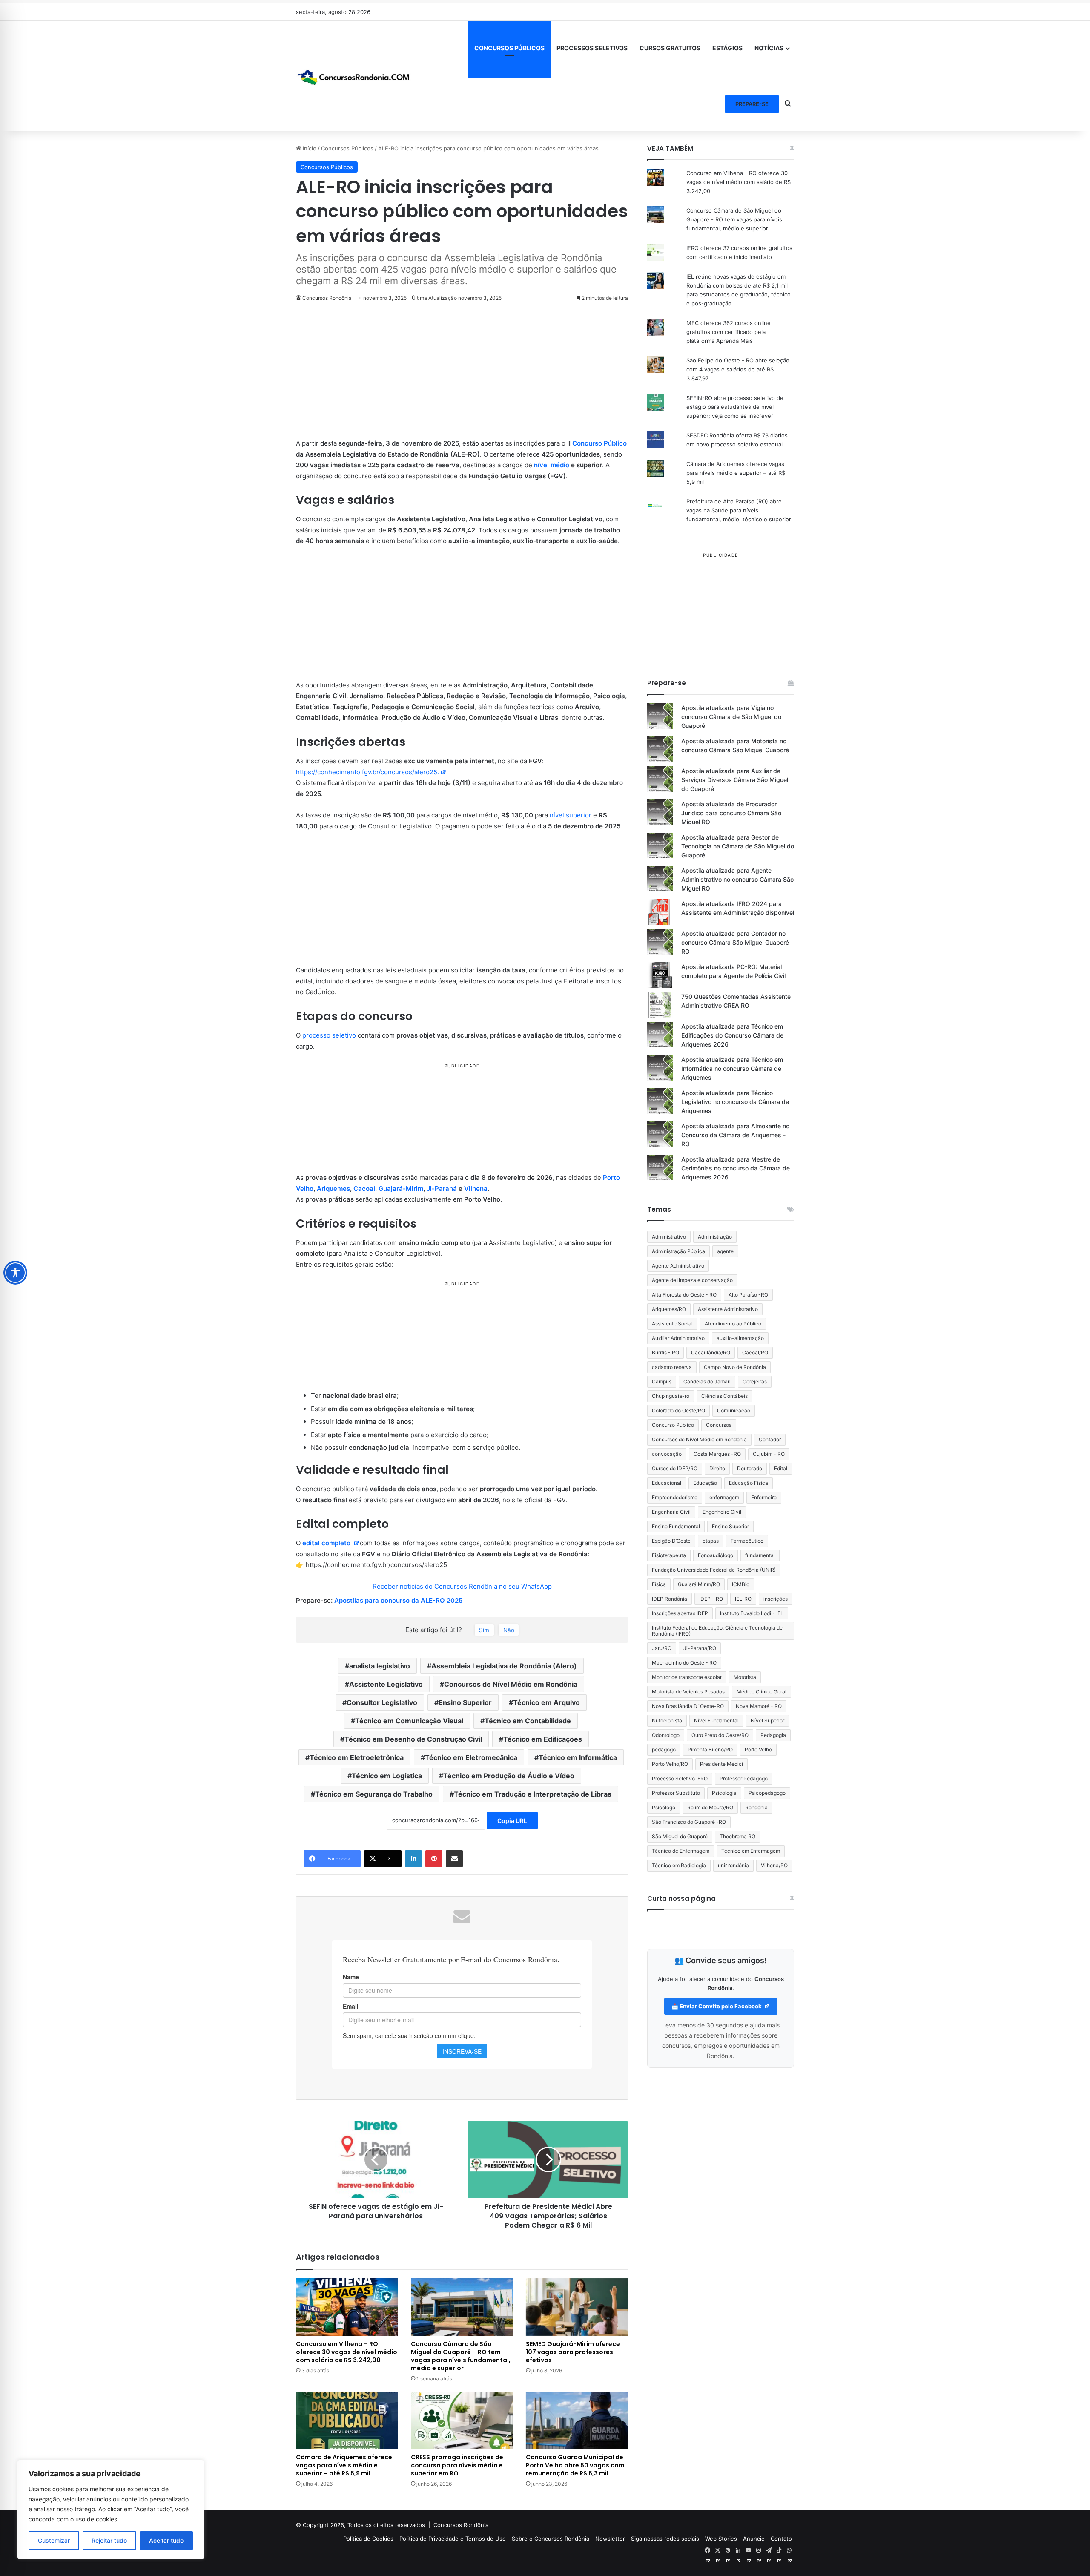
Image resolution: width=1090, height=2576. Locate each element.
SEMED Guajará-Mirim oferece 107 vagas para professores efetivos (573, 2352)
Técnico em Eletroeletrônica (357, 1757)
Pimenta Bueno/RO (710, 1749)
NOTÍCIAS (769, 48)
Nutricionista (667, 1721)
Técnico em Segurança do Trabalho (374, 1794)
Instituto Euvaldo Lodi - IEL (752, 1613)
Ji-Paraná (442, 1189)
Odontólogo (666, 1735)
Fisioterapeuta (669, 1555)
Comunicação (734, 1410)
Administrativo (669, 1237)
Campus (662, 1381)
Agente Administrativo (678, 1266)
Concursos (719, 1425)
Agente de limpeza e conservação (692, 1280)
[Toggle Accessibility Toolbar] (15, 1273)
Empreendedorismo (675, 1497)
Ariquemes (333, 1189)
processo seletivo (329, 1035)
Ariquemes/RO (669, 1309)
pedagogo (664, 1749)
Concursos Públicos (347, 148)
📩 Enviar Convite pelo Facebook (717, 2006)
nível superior (571, 815)
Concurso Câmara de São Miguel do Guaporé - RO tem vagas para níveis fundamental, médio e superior (734, 219)
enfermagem (724, 1497)
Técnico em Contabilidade (528, 1721)
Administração (715, 1237)
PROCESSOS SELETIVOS (592, 48)
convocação (667, 1454)
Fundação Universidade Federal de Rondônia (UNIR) (714, 1570)
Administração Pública (678, 1251)
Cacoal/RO (755, 1353)
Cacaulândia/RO (711, 1353)
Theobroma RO (737, 1836)
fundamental (760, 1555)
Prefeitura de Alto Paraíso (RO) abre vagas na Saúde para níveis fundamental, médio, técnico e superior (739, 510)
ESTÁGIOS (727, 48)
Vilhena (476, 1189)
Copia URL (512, 1821)
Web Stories (721, 2539)
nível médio (552, 465)
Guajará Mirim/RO (699, 1584)
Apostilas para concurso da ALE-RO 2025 (398, 1600)
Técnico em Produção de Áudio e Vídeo (509, 1776)
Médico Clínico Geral (762, 1692)
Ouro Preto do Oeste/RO (720, 1735)
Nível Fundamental (716, 1721)
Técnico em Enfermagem (751, 1851)
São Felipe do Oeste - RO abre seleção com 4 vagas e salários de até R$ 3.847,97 (738, 369)
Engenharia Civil (671, 1512)
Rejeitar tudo (109, 2540)
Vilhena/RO (774, 1865)
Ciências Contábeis (724, 1396)
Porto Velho (758, 1749)
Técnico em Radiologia (679, 1865)
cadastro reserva (672, 1367)
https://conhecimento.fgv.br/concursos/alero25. (367, 772)
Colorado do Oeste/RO (678, 1410)
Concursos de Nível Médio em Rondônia (511, 1684)
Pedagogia (773, 1735)
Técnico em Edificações (543, 1739)
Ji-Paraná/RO (700, 1648)
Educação (705, 1483)
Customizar (54, 2540)
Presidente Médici (721, 1764)
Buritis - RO (665, 1353)
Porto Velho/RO (670, 1764)
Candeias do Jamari (707, 1381)
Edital (781, 1468)
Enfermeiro (764, 1497)
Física (659, 1584)
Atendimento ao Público (733, 1324)
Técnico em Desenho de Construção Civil (413, 1739)
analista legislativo (380, 1666)
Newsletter (610, 2539)
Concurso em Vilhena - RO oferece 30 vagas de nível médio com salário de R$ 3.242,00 (739, 182)
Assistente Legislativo (386, 1684)
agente (725, 1251)
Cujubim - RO (769, 1454)
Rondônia (756, 1807)
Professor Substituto (676, 1793)
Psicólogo (664, 1807)
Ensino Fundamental (676, 1526)
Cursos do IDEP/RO (675, 1468)
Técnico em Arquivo (546, 1702)
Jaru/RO (662, 1648)
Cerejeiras (755, 1381)
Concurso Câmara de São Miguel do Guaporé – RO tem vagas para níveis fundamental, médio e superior (461, 2356)
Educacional (667, 1483)
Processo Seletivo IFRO (680, 1778)
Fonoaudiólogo (716, 1555)
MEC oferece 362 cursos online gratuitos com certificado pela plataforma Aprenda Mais (729, 332)
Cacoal (364, 1189)
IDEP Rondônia (670, 1599)
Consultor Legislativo (382, 1702)
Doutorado (750, 1468)
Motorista (745, 1677)
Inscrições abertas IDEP (680, 1613)
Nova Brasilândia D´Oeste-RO (688, 1706)
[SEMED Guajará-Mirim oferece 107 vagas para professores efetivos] (577, 2307)
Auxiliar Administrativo (678, 1338)
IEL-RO (743, 1599)
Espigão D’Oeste (671, 1541)
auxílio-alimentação (740, 1338)
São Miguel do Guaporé (680, 1836)
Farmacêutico (747, 1541)
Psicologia (724, 1793)
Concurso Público (599, 443)
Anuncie (754, 2539)
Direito (717, 1468)
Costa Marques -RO (717, 1454)
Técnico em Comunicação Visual (409, 1721)
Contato (781, 2539)
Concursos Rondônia (461, 2525)
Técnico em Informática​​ (578, 1757)
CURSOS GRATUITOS (670, 48)
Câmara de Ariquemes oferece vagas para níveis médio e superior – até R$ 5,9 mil (344, 2465)
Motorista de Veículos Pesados (688, 1692)
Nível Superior (767, 1721)
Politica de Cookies (368, 2539)
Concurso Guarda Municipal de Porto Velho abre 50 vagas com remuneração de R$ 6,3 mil (575, 2465)
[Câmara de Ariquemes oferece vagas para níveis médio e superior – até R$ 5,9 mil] (347, 2420)
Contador (770, 1439)
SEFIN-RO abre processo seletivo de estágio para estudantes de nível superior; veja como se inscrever (735, 407)
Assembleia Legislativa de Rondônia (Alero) (504, 1666)
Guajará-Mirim (401, 1189)
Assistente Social (672, 1324)
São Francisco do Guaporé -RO (689, 1822)
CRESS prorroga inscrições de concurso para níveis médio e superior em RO (457, 2465)
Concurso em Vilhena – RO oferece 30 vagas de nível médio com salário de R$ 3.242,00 (347, 2352)
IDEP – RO (711, 1599)
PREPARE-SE (752, 104)
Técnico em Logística (387, 1776)
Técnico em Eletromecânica (471, 1757)
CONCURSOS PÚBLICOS (509, 48)
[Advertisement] (462, 375)
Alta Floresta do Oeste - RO (684, 1295)
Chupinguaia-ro (671, 1396)
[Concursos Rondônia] (353, 76)
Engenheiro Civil (722, 1512)
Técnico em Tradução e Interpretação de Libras (533, 1794)
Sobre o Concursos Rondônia (551, 2539)
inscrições (776, 1599)
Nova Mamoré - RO (759, 1706)
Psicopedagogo (767, 1793)
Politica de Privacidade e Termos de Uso (453, 2539)
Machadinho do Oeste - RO (684, 1663)
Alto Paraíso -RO (748, 1295)
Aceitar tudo (166, 2540)
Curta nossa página (681, 1899)
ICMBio (741, 1584)
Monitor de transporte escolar (687, 1677)
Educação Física (749, 1483)
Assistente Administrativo (728, 1309)
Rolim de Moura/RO (710, 1807)
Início (309, 148)
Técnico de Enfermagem (681, 1851)
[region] (111, 2509)
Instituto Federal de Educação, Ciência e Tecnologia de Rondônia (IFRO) (717, 1631)
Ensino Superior (465, 1702)
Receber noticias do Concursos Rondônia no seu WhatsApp (462, 1586)
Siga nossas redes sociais (665, 2539)
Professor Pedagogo (744, 1778)
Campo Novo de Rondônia (735, 1367)
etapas (711, 1541)
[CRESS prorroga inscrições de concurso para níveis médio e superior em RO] (462, 2420)
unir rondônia (733, 1865)
